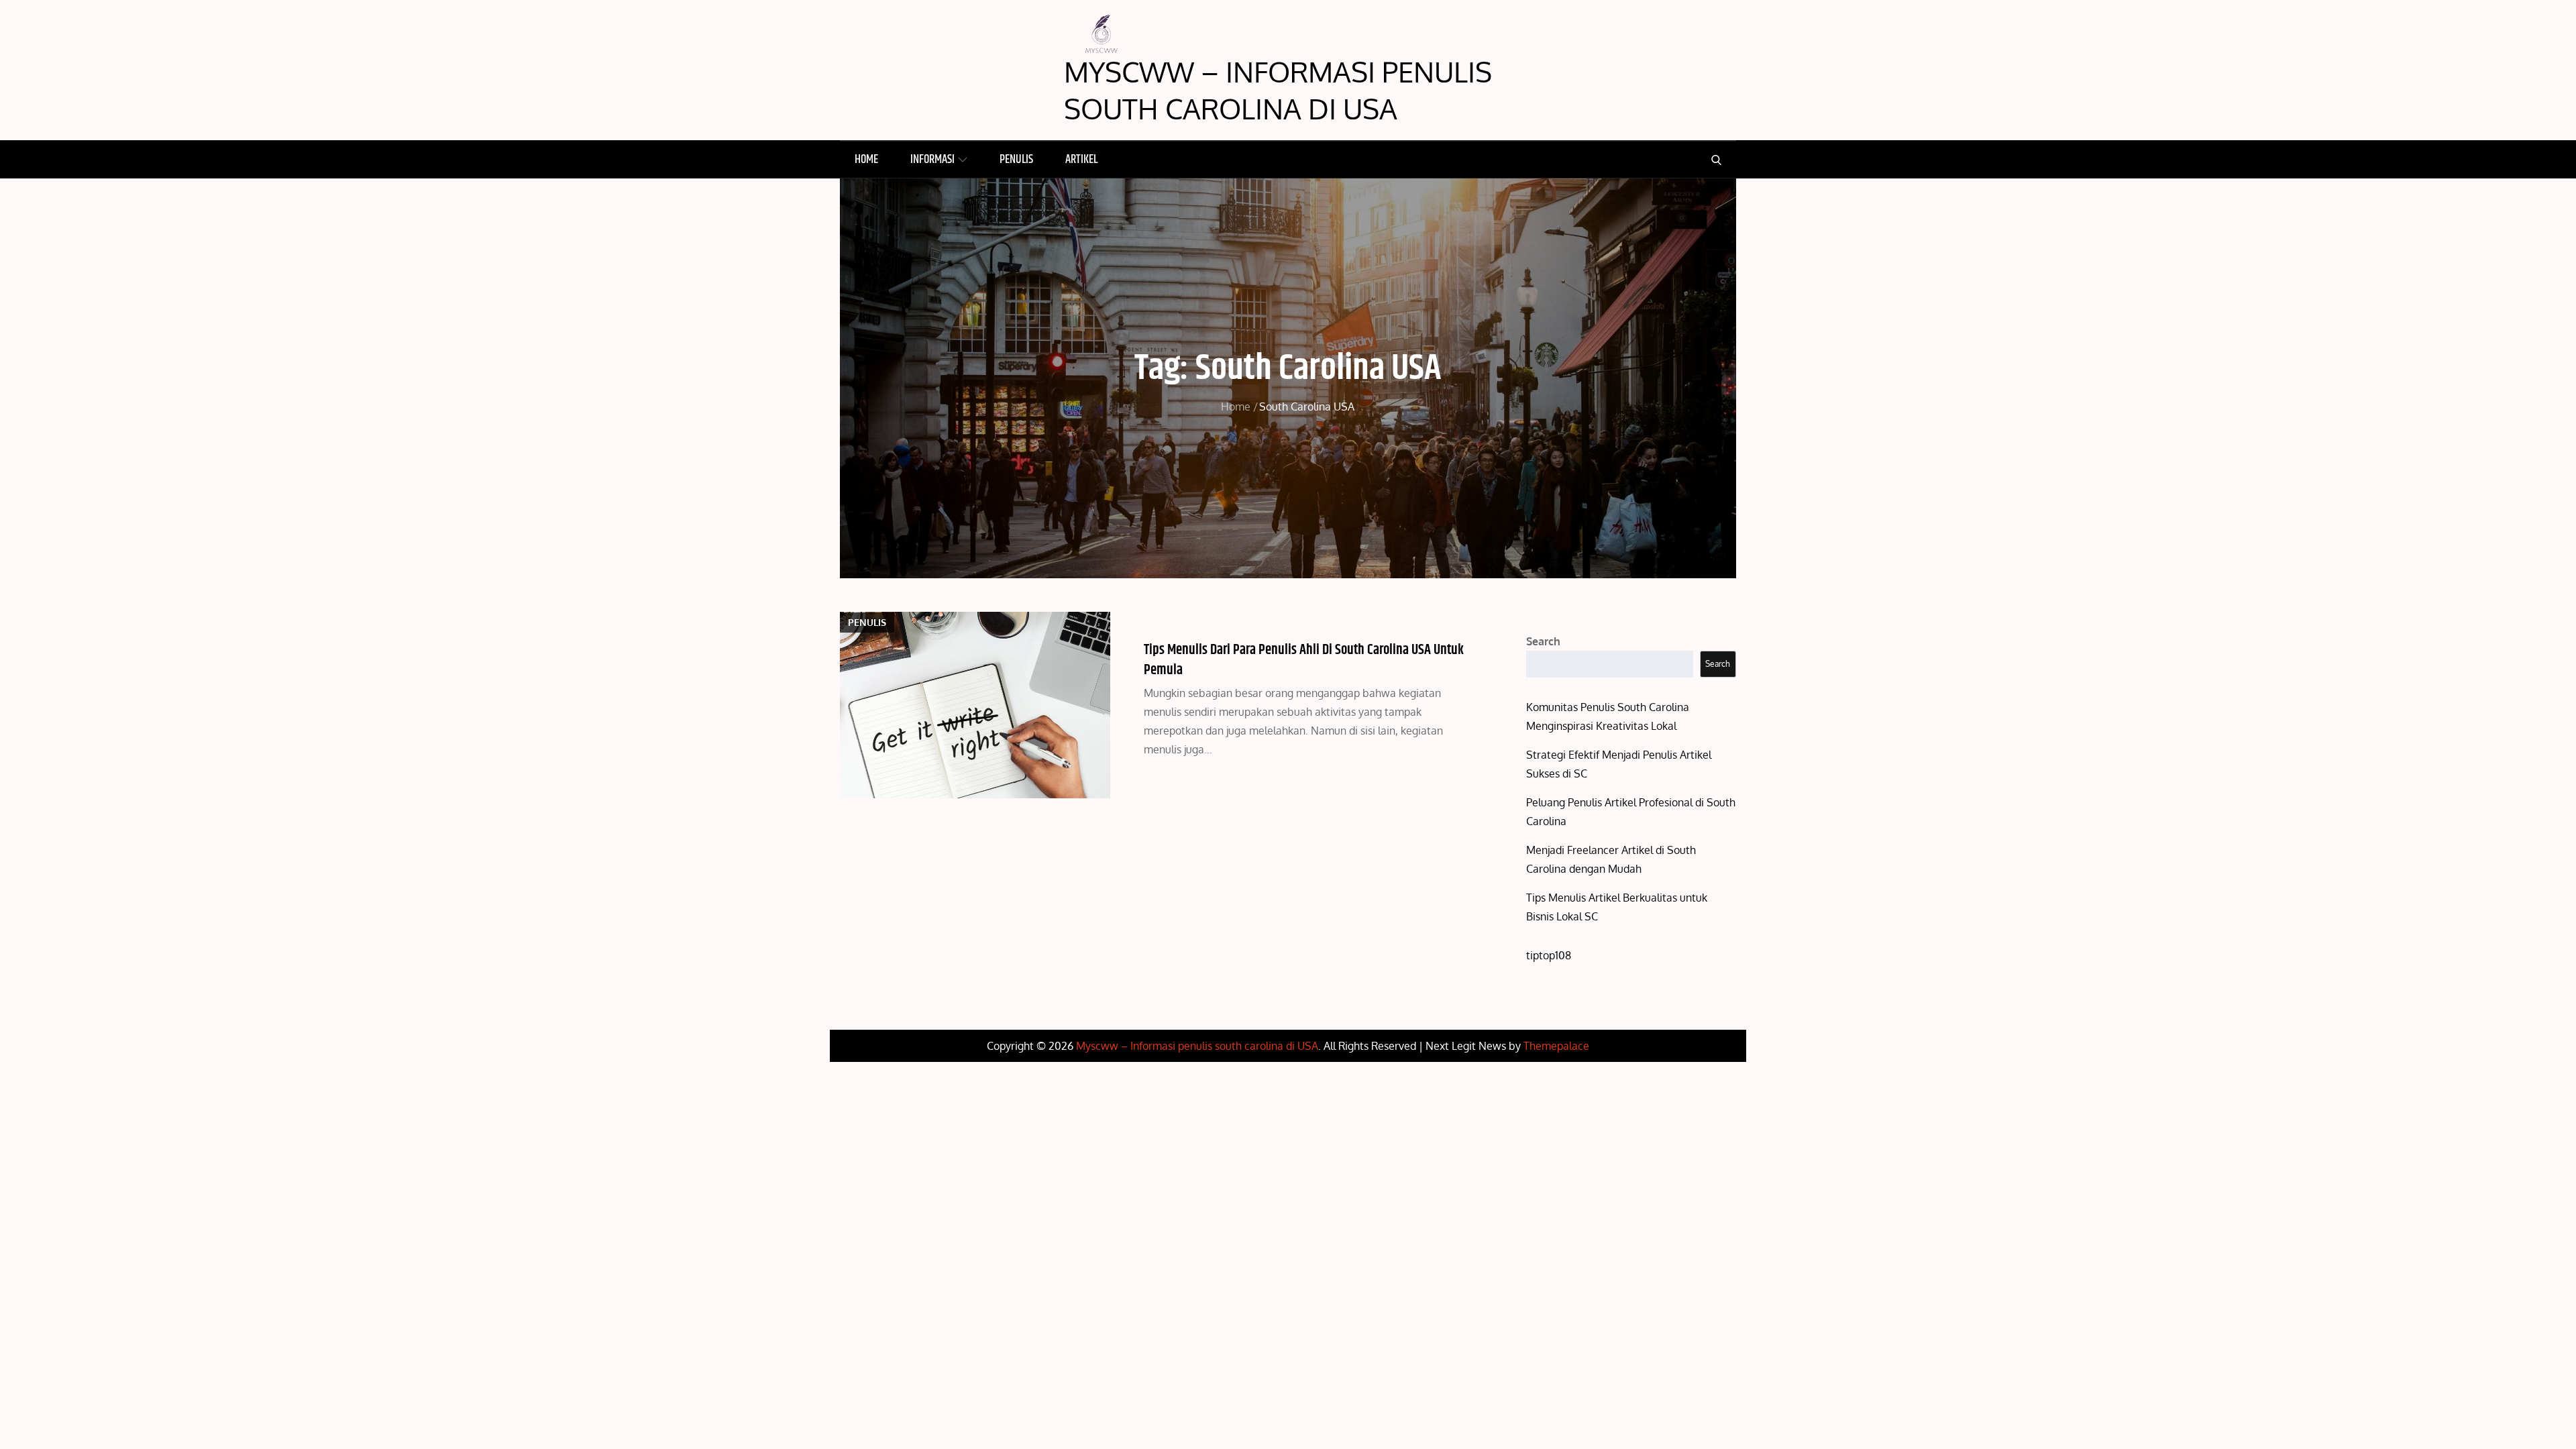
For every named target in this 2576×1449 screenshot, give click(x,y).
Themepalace (1556, 1046)
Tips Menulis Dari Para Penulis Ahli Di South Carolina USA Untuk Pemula (1304, 660)
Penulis (1016, 160)
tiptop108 (1549, 955)
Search (1543, 641)
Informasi (932, 160)
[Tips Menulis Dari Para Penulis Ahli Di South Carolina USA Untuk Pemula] (975, 705)
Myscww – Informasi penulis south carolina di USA (1278, 90)
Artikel (1081, 160)
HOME (866, 160)
